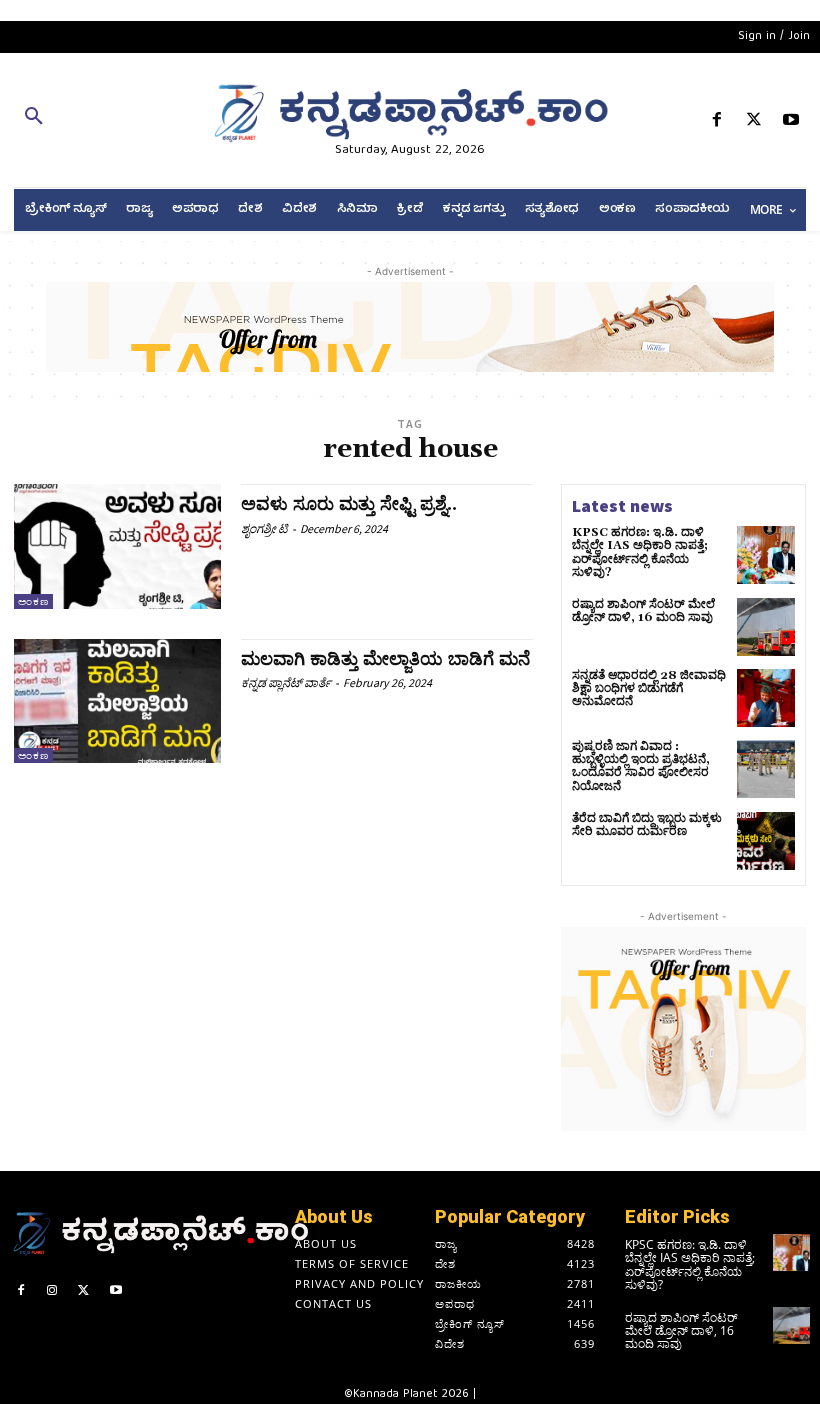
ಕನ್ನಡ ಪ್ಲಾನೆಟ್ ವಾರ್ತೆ (286, 682)
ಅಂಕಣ (33, 601)
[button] (136, 120)
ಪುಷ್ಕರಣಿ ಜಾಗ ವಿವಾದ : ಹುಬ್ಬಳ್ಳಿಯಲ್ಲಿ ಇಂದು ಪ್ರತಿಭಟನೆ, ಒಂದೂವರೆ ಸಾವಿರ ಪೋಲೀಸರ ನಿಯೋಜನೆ (641, 766)
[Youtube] (791, 123)
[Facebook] (716, 123)
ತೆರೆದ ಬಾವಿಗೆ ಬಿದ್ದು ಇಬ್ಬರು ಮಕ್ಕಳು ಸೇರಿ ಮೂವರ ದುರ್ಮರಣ (647, 825)
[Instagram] (53, 1293)
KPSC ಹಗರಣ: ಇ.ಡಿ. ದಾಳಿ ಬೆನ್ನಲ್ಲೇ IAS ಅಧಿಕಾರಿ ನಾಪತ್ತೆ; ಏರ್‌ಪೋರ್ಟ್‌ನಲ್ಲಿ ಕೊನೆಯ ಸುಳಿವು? (640, 552)
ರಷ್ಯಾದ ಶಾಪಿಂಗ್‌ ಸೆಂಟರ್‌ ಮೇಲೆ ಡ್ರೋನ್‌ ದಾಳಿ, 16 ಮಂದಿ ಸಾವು (643, 611)
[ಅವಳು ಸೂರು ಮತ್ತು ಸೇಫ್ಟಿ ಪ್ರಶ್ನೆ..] (117, 546)
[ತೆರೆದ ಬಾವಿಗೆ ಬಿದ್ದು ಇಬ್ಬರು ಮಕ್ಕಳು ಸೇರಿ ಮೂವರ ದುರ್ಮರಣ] (766, 841)
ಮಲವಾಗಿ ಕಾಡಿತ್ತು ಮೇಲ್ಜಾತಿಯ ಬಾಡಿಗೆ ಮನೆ (385, 659)
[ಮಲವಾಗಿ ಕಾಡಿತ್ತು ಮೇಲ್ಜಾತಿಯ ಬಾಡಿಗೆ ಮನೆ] (117, 701)
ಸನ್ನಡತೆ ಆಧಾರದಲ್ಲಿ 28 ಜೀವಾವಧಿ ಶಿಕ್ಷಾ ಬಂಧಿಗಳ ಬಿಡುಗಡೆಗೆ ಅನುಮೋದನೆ (649, 688)
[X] (754, 123)
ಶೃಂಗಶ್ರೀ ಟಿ (264, 528)
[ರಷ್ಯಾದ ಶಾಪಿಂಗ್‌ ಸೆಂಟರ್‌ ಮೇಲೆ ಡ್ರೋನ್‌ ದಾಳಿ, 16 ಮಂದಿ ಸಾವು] (766, 627)
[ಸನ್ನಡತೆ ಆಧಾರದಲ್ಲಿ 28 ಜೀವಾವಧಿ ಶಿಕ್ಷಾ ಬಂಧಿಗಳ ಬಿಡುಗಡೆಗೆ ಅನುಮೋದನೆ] (766, 698)
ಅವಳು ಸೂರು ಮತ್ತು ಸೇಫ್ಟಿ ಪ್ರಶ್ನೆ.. (349, 504)
